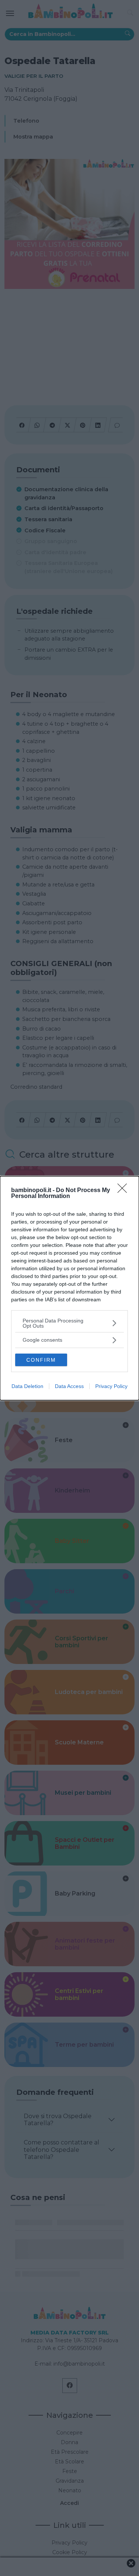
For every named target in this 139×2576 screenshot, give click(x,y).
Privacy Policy (111, 1386)
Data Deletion (27, 1386)
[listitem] (69, 1323)
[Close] (125, 1191)
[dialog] (69, 1288)
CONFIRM (41, 1360)
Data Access (69, 1386)
